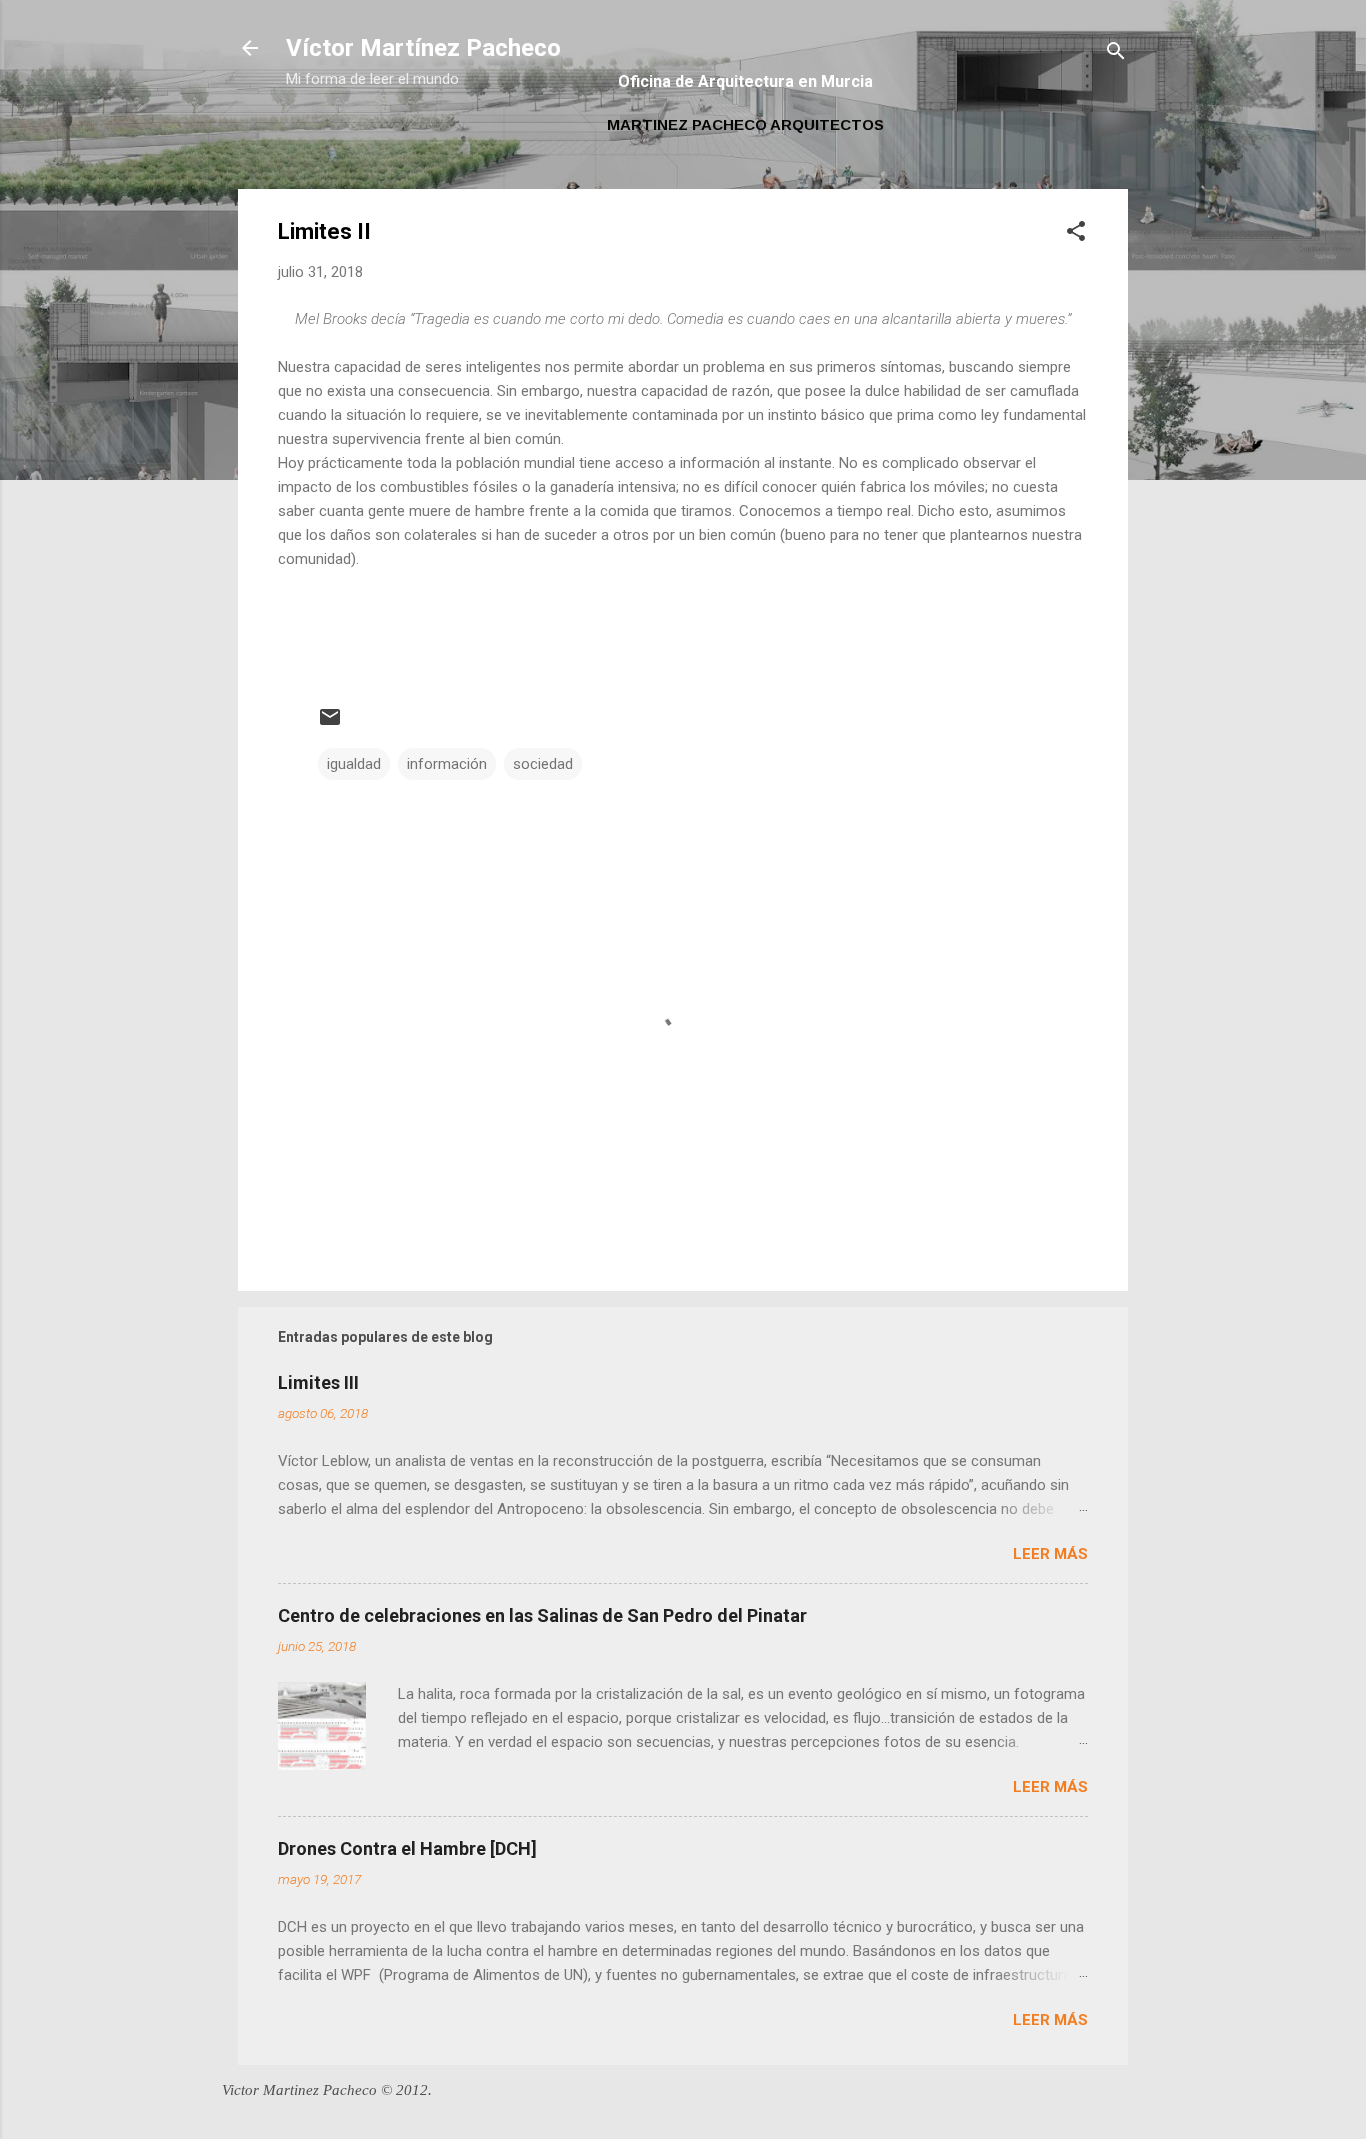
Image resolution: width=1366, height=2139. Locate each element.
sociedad (543, 764)
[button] (1076, 234)
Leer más (1050, 1554)
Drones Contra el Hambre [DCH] (407, 1848)
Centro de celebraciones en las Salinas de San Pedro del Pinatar (542, 1615)
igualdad (354, 764)
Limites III (318, 1382)
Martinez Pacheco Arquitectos (745, 124)
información (447, 764)
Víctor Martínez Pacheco (423, 48)
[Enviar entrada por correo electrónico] (330, 724)
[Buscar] (1116, 54)
